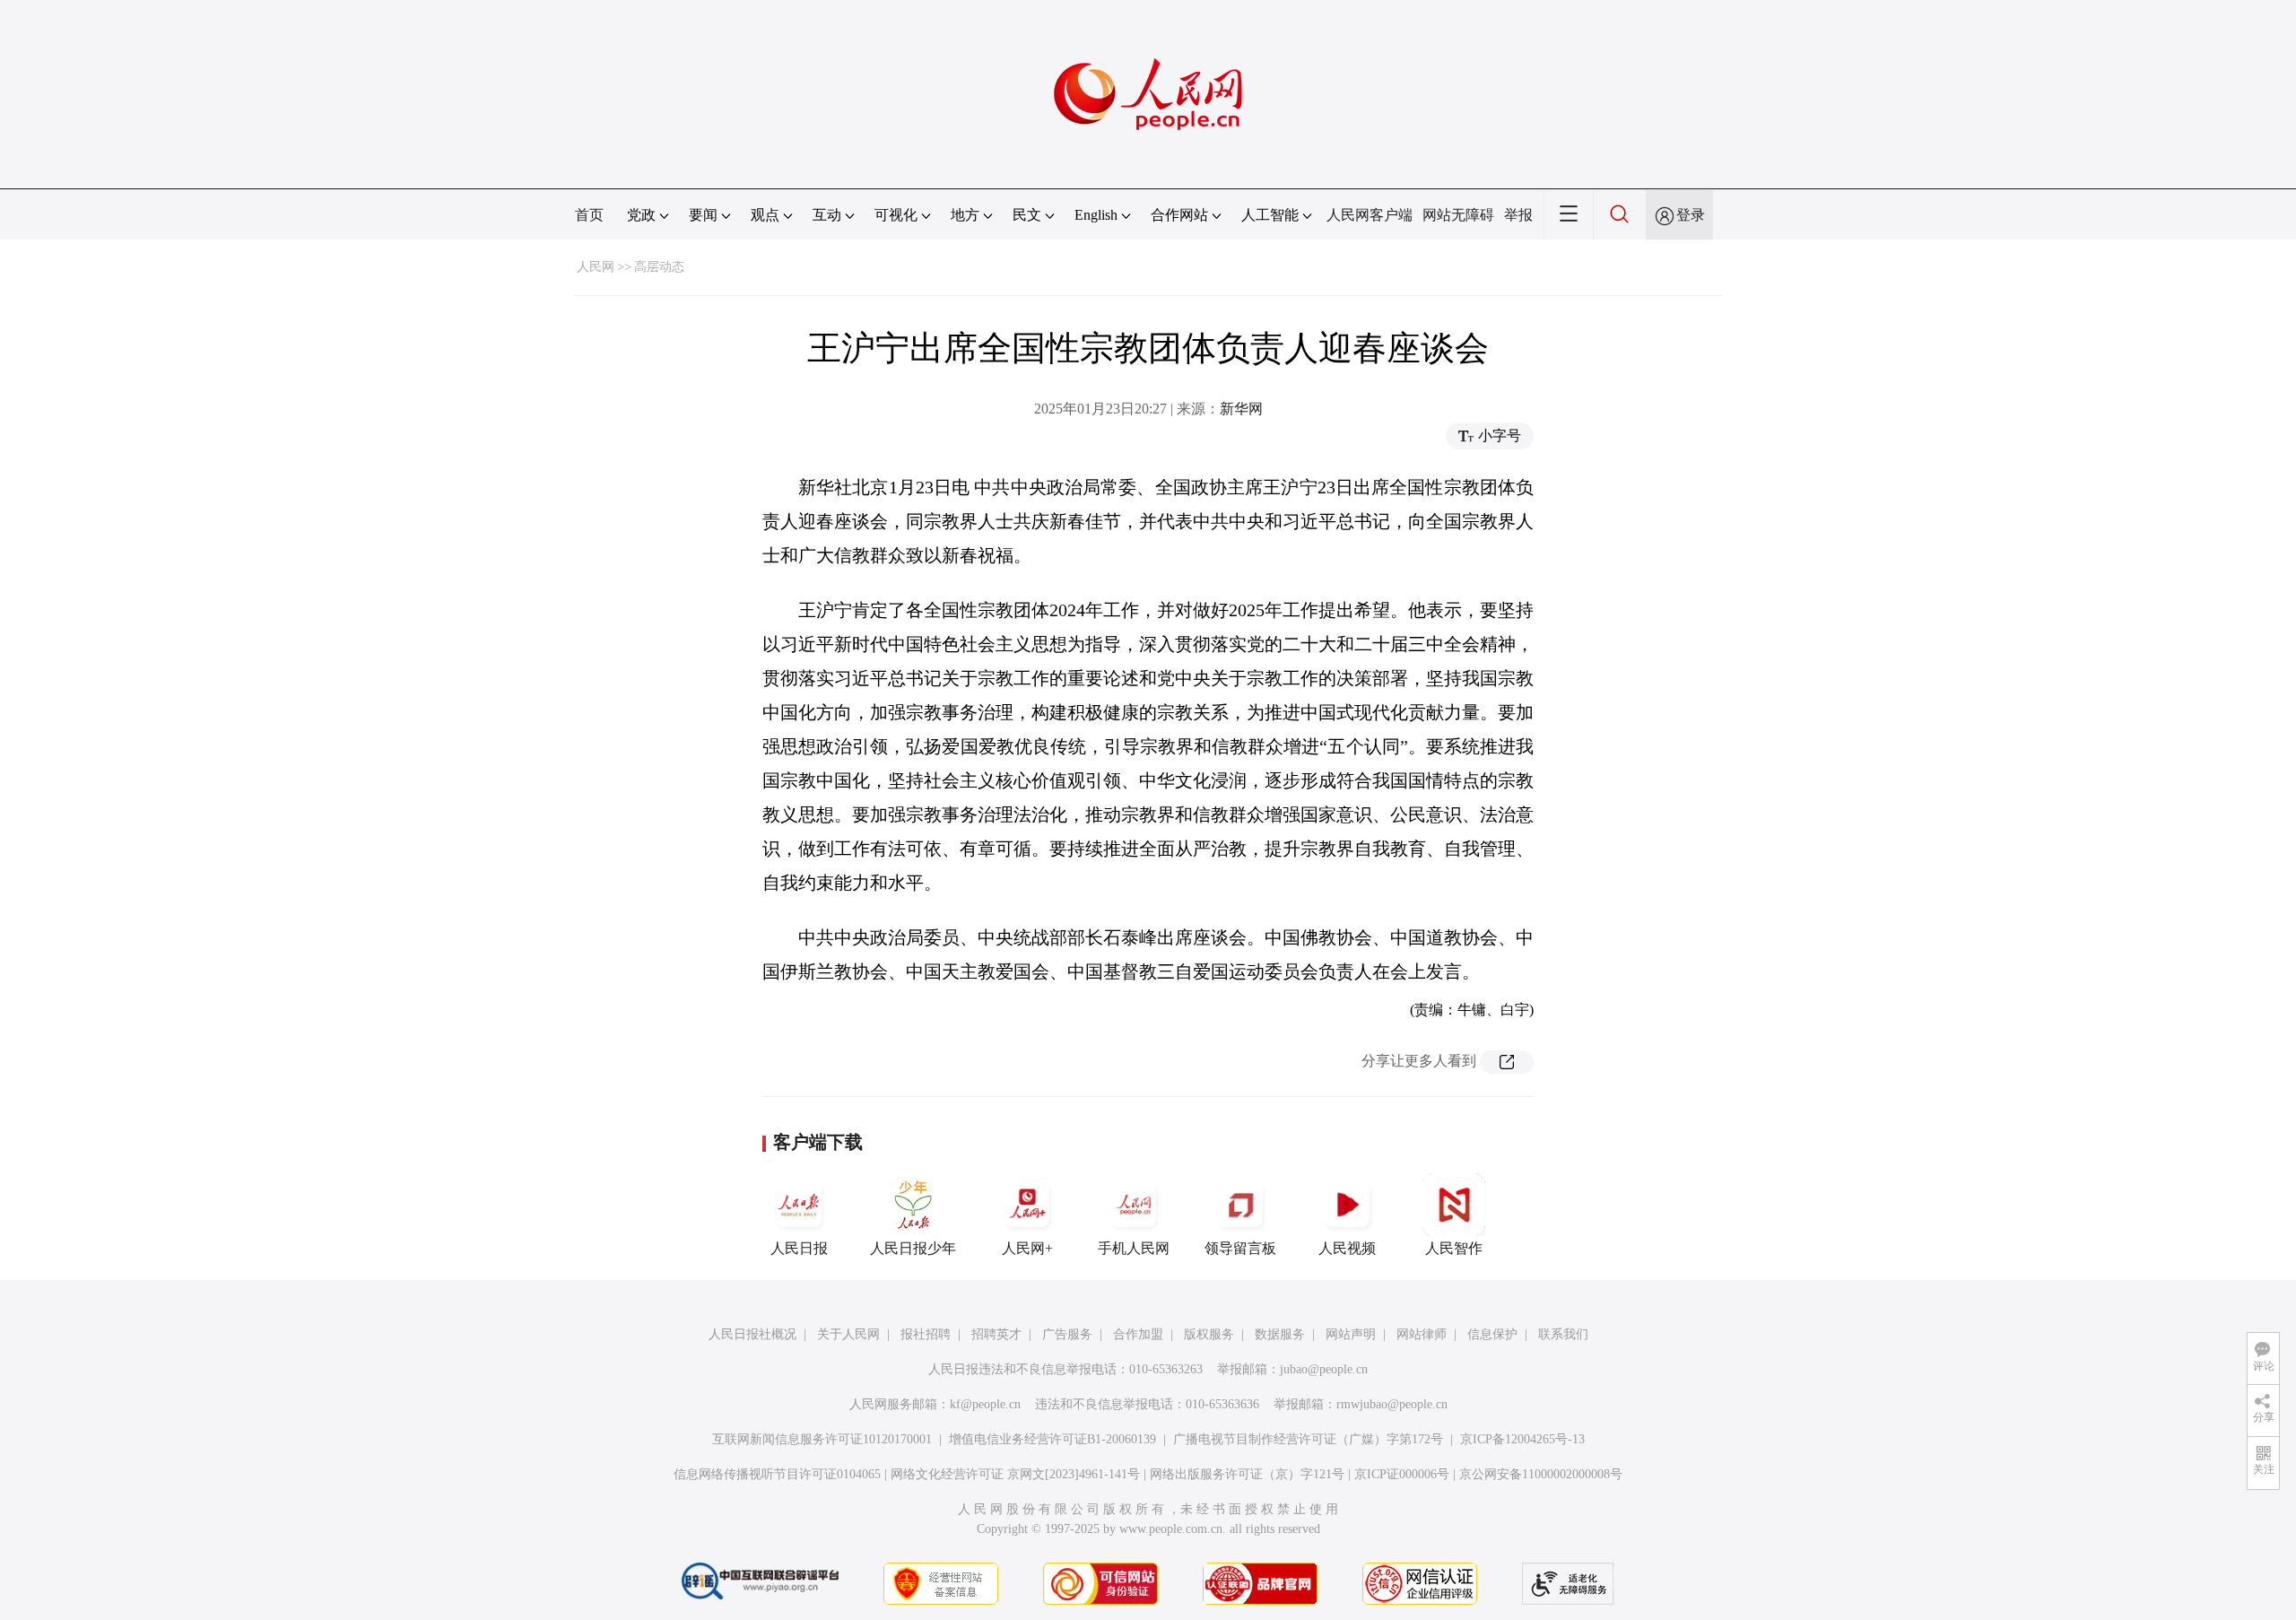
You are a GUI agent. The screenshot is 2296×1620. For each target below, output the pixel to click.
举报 (1518, 215)
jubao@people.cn (1324, 1369)
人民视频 (1347, 1248)
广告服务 (1067, 1334)
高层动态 (659, 267)
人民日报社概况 (752, 1334)
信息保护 (1492, 1334)
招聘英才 (996, 1334)
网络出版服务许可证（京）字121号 (1247, 1474)
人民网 (596, 267)
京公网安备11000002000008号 (1541, 1474)
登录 (1691, 215)
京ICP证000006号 (1402, 1474)
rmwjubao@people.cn (1392, 1404)
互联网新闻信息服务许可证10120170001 (822, 1439)
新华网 (1241, 409)
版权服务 (1209, 1334)
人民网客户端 (1370, 215)
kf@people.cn (985, 1404)
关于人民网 (848, 1334)
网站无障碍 (1458, 215)
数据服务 (1280, 1334)
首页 (589, 215)
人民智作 (1454, 1248)
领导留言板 (1240, 1248)
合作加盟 (1138, 1334)
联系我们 (1563, 1334)
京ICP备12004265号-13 (1522, 1439)
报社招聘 (926, 1334)
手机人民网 (1134, 1248)
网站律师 (1422, 1334)
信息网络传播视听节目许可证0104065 (777, 1474)
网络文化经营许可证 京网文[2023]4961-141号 (1015, 1474)
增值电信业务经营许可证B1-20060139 (1052, 1439)
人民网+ (1027, 1248)
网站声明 (1351, 1334)
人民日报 (799, 1248)
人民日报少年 (913, 1248)
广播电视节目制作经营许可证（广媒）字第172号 (1308, 1439)
